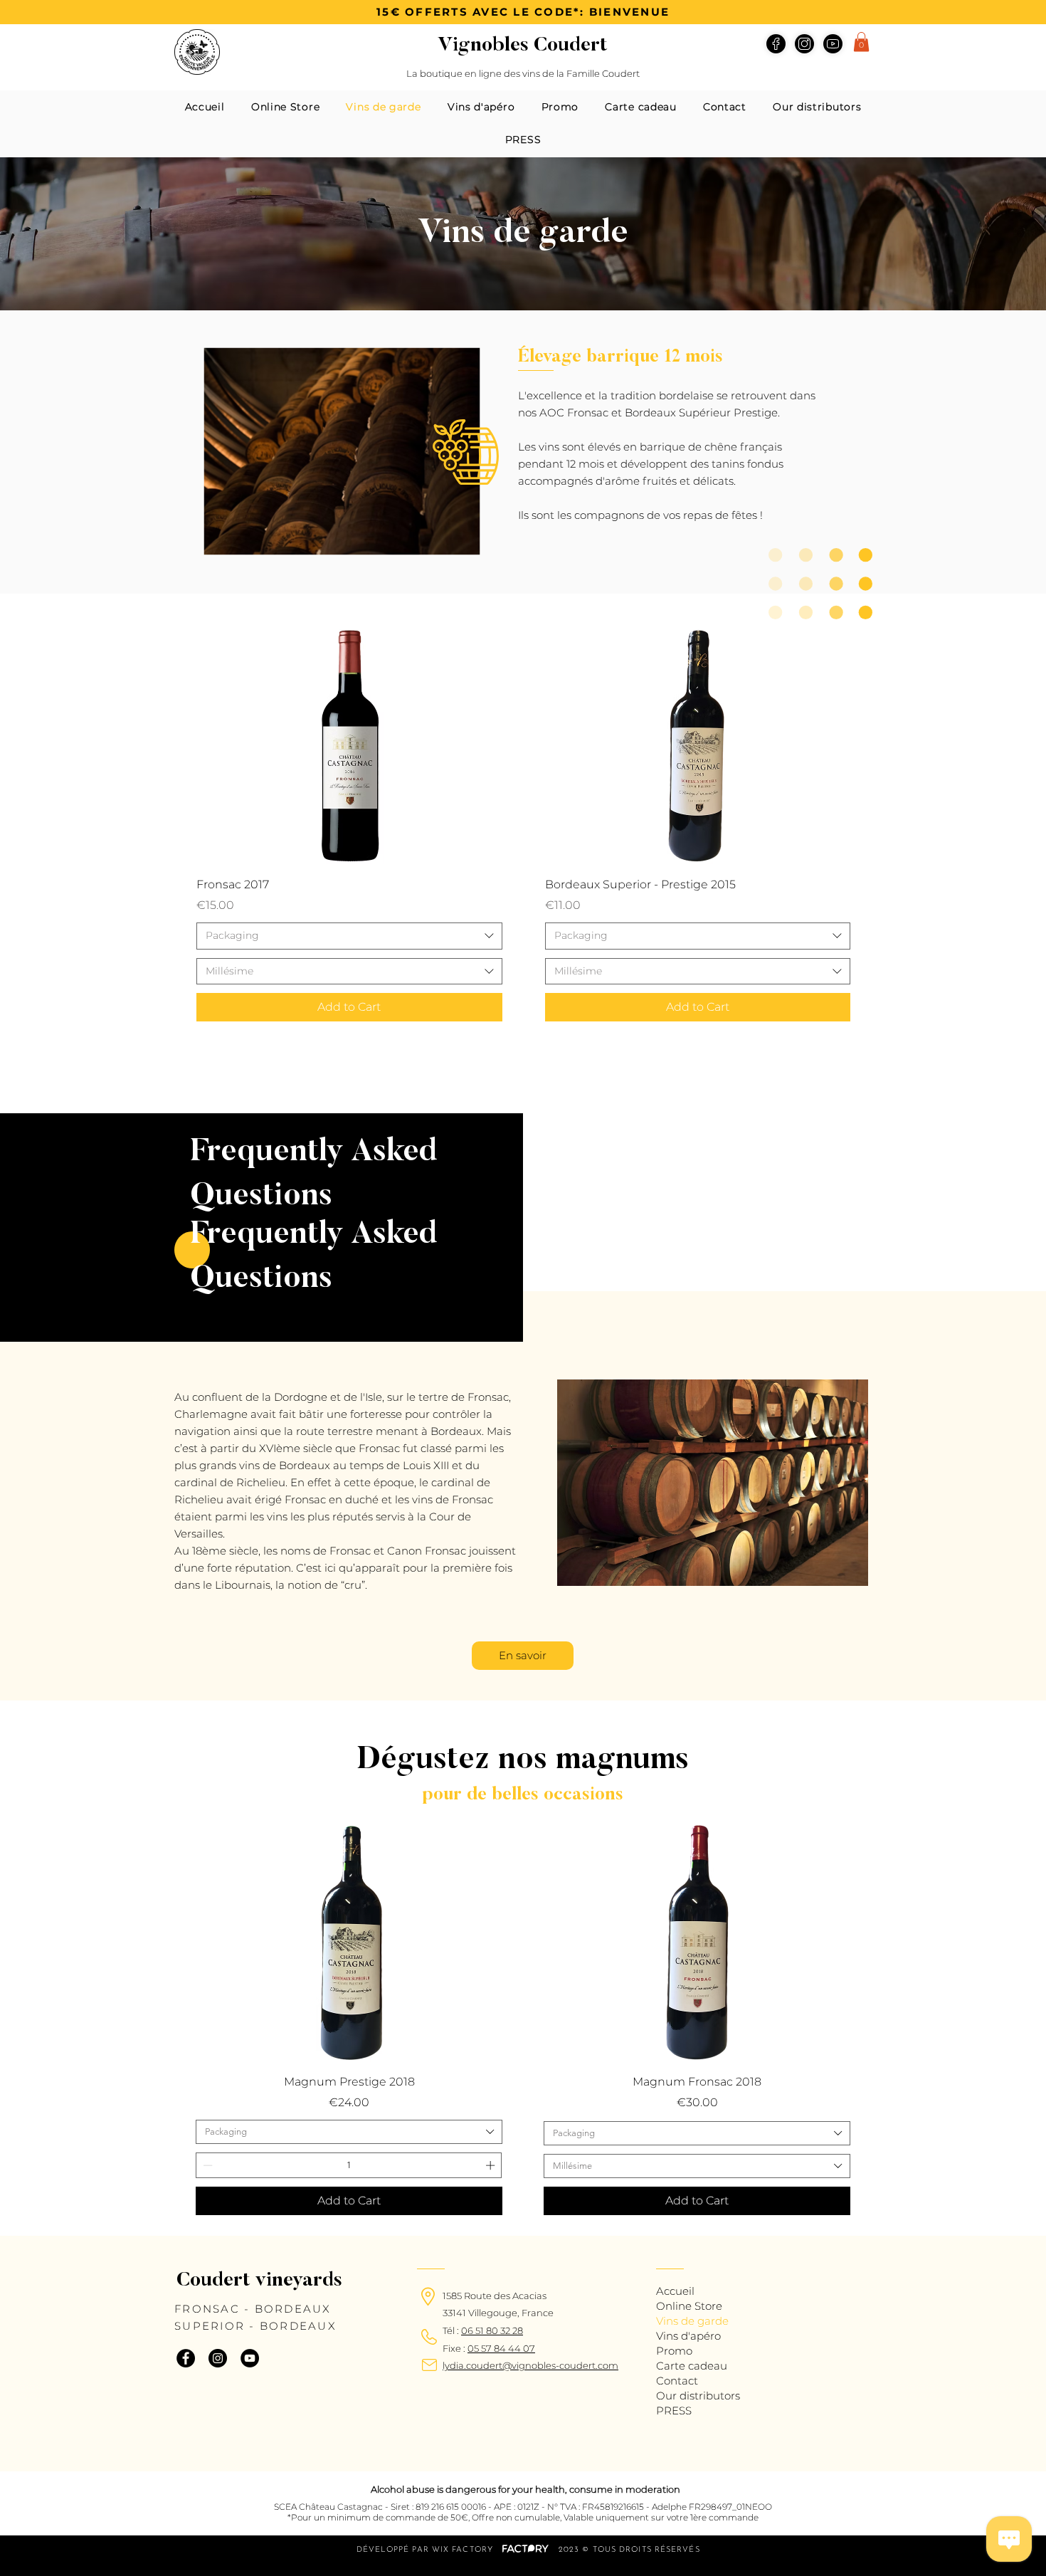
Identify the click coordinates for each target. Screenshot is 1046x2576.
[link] (861, 42)
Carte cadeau (692, 2366)
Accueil (675, 2291)
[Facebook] (776, 44)
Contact (677, 2381)
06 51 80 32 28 (492, 2330)
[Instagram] (218, 2358)
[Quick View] (349, 745)
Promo (674, 2351)
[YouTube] (250, 2358)
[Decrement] (206, 2165)
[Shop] (804, 44)
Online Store (689, 2306)
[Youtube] (833, 44)
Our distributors (698, 2396)
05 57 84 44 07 (501, 2348)
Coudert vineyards (259, 2281)
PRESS (674, 2411)
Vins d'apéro (688, 2336)
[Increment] (492, 2165)
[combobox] (349, 936)
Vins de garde (692, 2321)
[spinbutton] (349, 2165)
